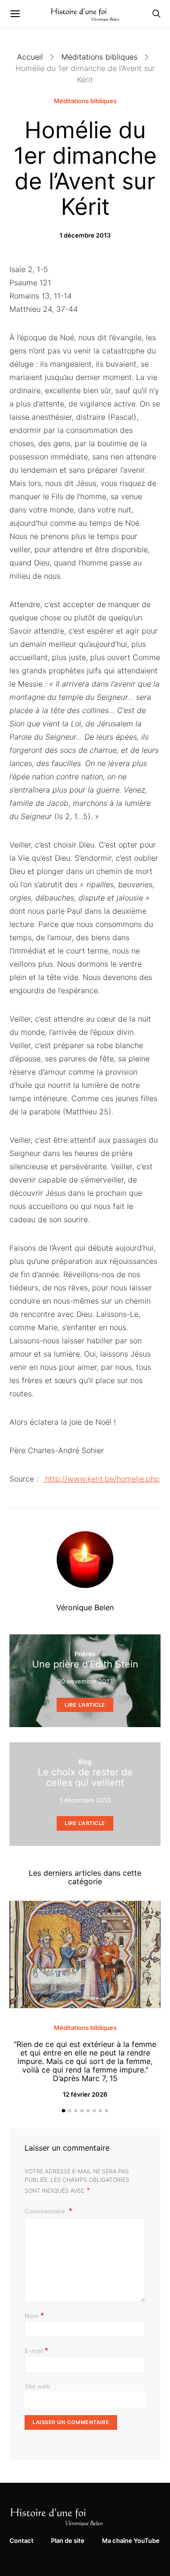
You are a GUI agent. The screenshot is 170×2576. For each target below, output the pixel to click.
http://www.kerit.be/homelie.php (101, 1479)
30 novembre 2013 (85, 1681)
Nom (34, 2315)
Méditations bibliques (99, 57)
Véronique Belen (85, 1607)
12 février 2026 (85, 2094)
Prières (85, 1654)
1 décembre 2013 (85, 235)
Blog (85, 1762)
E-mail (37, 2350)
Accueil (30, 57)
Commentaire (46, 2211)
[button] (64, 2111)
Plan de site (68, 2541)
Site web (37, 2386)
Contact (21, 2541)
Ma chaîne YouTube (131, 2541)
